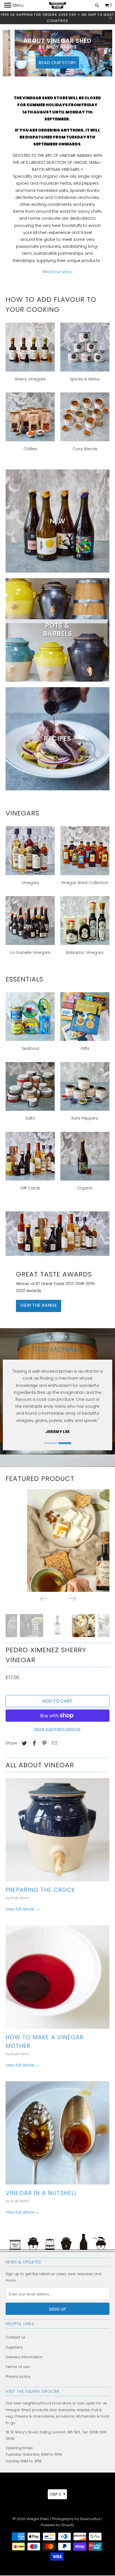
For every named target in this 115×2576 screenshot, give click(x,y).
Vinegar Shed (37, 2520)
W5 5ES (74, 2433)
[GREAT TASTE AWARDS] (57, 1233)
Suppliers (14, 2348)
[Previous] (43, 1598)
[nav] (14, 6)
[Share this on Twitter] (23, 1744)
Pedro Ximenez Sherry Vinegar (46, 1655)
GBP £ (58, 2494)
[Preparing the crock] (57, 1830)
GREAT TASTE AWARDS (54, 1274)
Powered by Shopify (57, 2526)
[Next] (72, 1598)
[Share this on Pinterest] (44, 1744)
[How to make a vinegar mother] (57, 1977)
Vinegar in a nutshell (41, 2194)
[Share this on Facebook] (33, 1744)
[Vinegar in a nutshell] (57, 2133)
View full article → (22, 1910)
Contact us (15, 2338)
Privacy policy (18, 2377)
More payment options (57, 1729)
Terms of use (18, 2367)
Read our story (57, 62)
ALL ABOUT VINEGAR (40, 1765)
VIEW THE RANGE (39, 1305)
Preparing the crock (40, 1890)
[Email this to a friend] (54, 1744)
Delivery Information (24, 2358)
